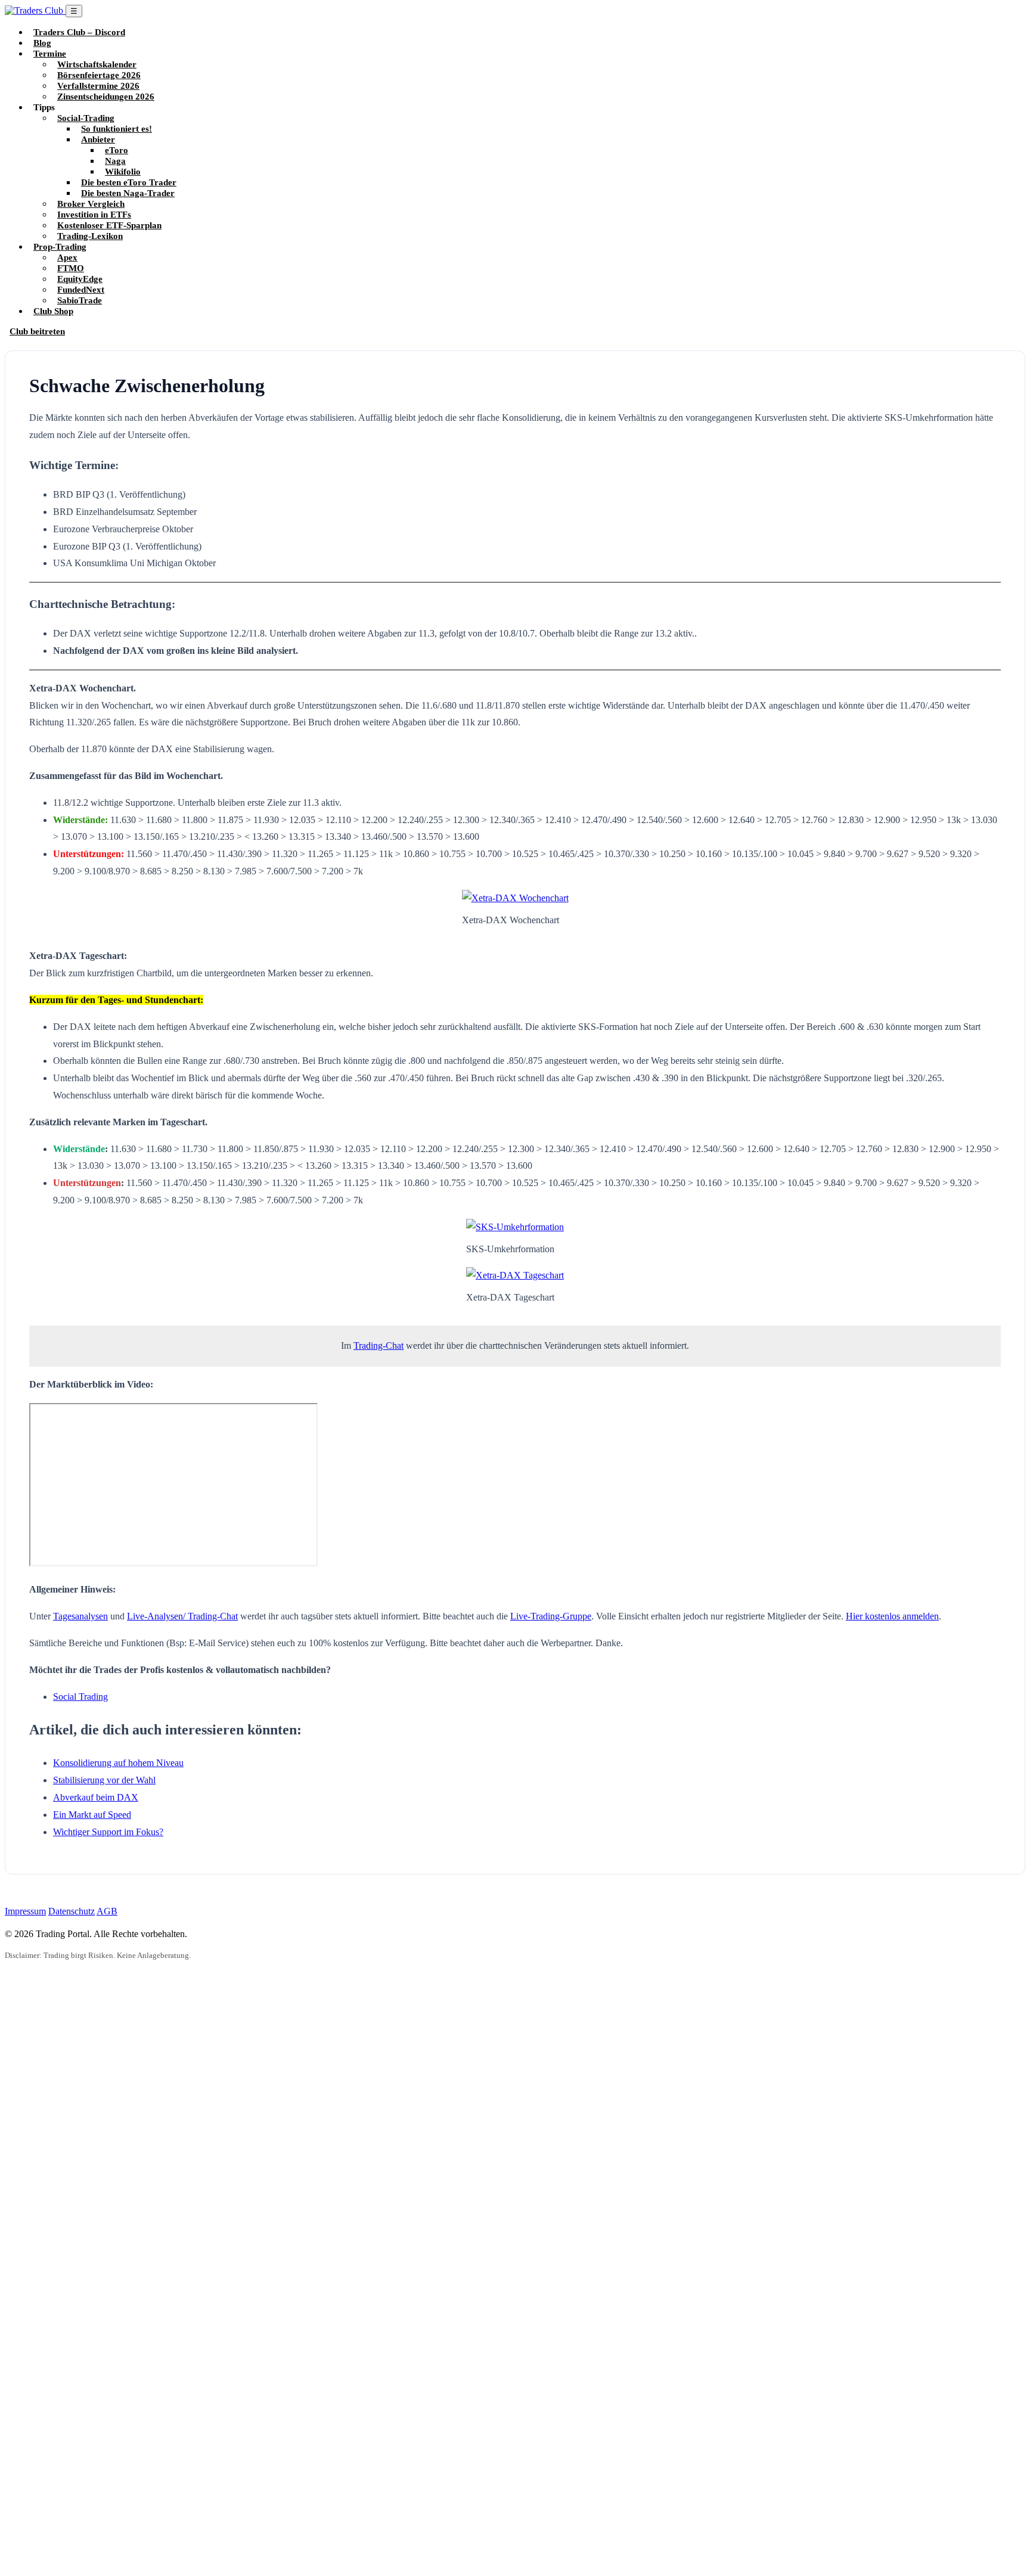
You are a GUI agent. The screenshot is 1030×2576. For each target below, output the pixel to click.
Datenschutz (72, 1911)
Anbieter (98, 139)
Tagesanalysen (80, 1616)
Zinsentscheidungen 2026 (106, 96)
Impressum (25, 1911)
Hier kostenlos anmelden (892, 1616)
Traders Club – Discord (79, 32)
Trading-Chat (379, 1346)
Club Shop (53, 311)
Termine (50, 53)
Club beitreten (37, 331)
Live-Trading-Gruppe (551, 1616)
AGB (107, 1911)
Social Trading (80, 1697)
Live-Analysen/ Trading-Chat (182, 1616)
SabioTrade (80, 300)
